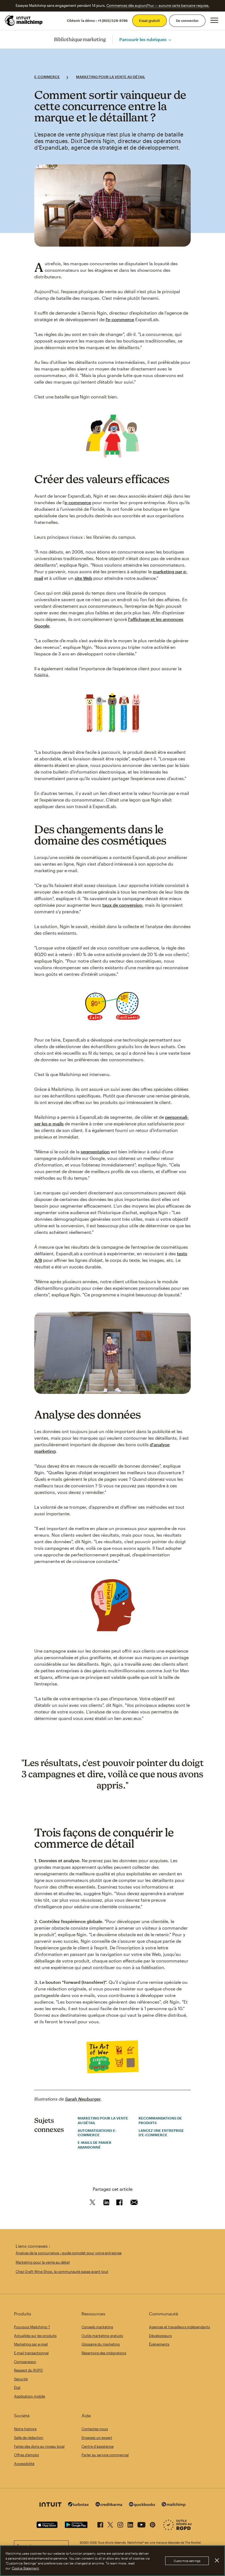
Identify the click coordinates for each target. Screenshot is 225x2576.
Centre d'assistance (98, 2446)
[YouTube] (141, 2524)
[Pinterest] (153, 2524)
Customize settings (187, 2561)
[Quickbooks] (142, 2505)
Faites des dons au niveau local (39, 2446)
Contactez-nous (95, 2429)
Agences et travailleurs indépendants (179, 2327)
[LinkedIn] (130, 2524)
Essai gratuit (150, 21)
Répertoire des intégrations (104, 2353)
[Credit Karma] (109, 2505)
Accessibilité (24, 2464)
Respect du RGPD (28, 2370)
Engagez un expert (97, 2438)
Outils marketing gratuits (102, 2336)
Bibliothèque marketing (80, 39)
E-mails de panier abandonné (95, 2145)
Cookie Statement (25, 2568)
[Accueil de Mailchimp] (24, 21)
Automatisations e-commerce (97, 2133)
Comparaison (25, 2362)
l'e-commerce (120, 319)
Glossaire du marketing (101, 2344)
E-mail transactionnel (31, 2353)
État (17, 2387)
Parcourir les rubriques (143, 39)
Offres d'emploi (26, 2455)
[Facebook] (100, 2524)
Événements (159, 2344)
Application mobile (29, 2396)
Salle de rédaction (29, 2438)
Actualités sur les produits (35, 2336)
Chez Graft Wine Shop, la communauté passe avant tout (62, 2272)
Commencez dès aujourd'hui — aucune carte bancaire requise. (158, 5)
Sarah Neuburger (83, 2099)
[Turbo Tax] (78, 2505)
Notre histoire (25, 2429)
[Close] (217, 2560)
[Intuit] (50, 2505)
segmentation (95, 1152)
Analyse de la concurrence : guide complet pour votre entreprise (69, 2253)
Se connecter (187, 21)
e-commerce (78, 502)
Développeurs (160, 2336)
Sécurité (21, 2379)
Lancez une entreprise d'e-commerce (161, 2133)
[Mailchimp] (174, 2505)
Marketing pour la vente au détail (111, 77)
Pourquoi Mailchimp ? (32, 2327)
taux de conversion (122, 905)
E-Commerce (47, 77)
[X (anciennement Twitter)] (110, 2524)
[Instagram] (120, 2524)
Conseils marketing (97, 2327)
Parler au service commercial (105, 2455)
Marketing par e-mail (31, 2344)
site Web (83, 578)
